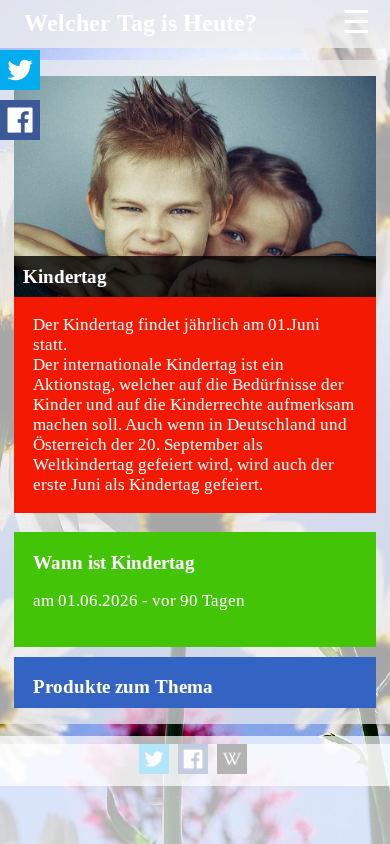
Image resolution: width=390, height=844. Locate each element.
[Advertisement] (195, 794)
